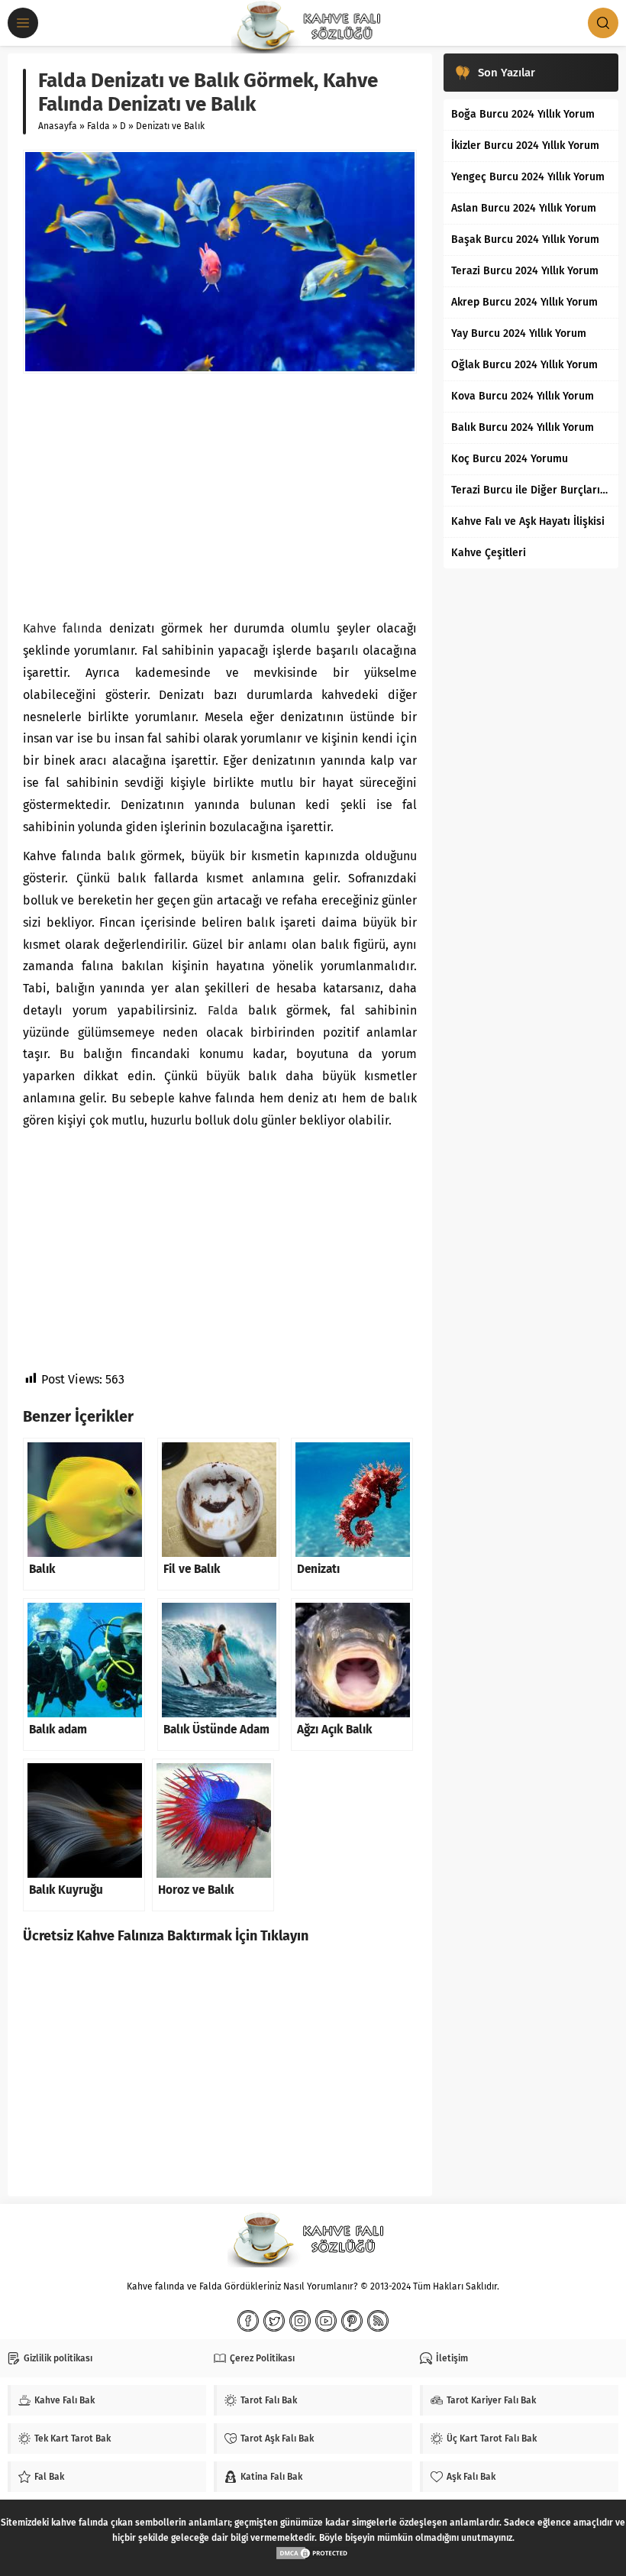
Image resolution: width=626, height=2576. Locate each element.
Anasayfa (58, 126)
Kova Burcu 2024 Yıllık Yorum (523, 396)
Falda (98, 126)
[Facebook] (248, 2321)
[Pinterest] (352, 2321)
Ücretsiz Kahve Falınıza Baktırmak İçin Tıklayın (166, 1936)
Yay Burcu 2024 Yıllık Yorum (519, 333)
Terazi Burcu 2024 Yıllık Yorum (525, 271)
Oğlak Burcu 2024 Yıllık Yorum (524, 365)
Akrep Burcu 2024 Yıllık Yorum (524, 302)
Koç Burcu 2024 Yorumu (510, 459)
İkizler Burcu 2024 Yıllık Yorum (525, 146)
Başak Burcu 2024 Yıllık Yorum (525, 239)
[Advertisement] (220, 496)
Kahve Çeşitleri (489, 553)
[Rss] (378, 2321)
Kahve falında (63, 628)
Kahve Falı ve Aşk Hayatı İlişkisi (528, 521)
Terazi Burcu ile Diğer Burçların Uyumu (531, 490)
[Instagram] (300, 2321)
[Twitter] (274, 2321)
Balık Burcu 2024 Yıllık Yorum (523, 427)
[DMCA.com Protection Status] (313, 2553)
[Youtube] (326, 2321)
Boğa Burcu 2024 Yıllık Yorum (523, 114)
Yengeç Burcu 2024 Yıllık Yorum (528, 177)
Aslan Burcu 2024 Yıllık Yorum (524, 208)
